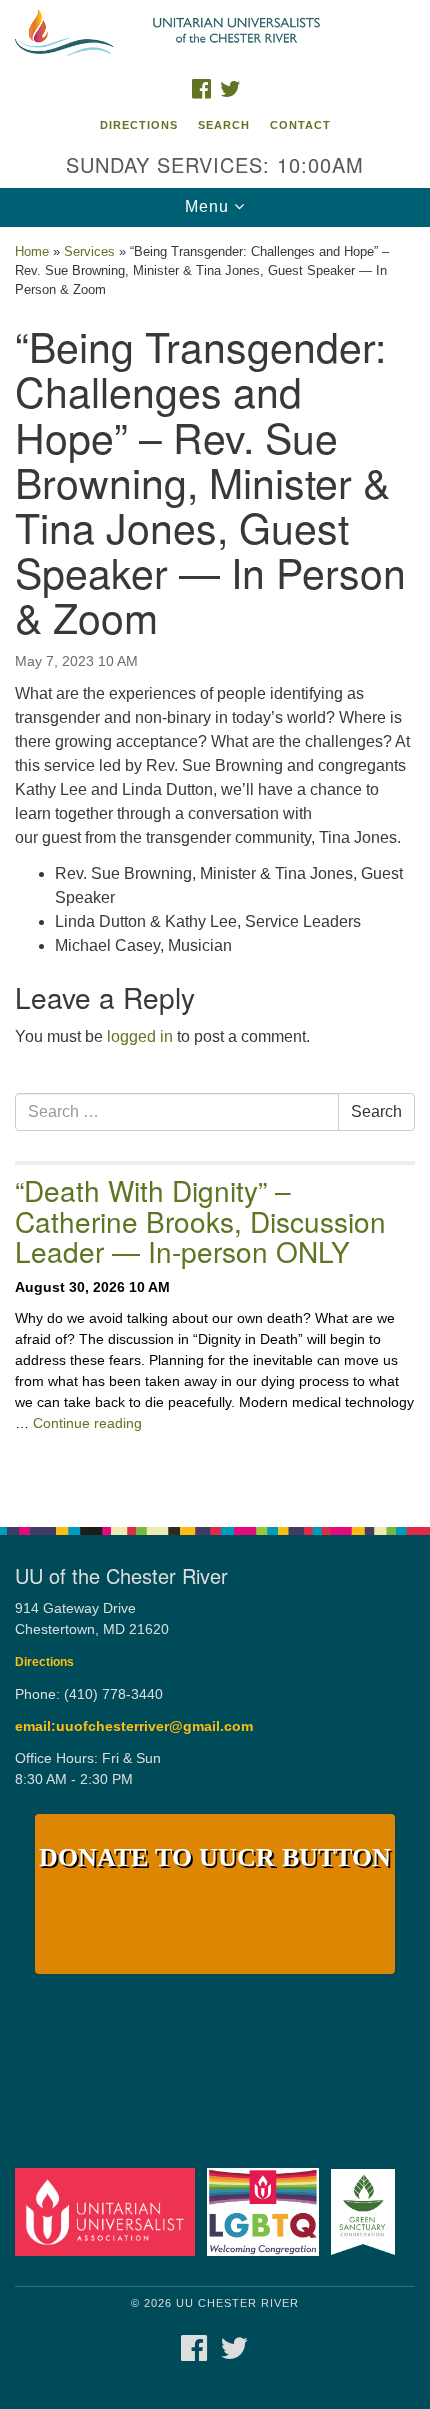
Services (89, 251)
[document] (215, 866)
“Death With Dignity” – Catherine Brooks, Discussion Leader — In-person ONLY (200, 1221)
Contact (300, 125)
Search (224, 125)
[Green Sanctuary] (367, 2211)
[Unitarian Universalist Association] (109, 2211)
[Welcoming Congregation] (267, 2211)
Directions (139, 125)
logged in (140, 1036)
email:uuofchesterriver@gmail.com (134, 1726)
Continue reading (87, 1423)
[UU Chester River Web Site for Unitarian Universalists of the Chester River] (215, 34)
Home (32, 251)
